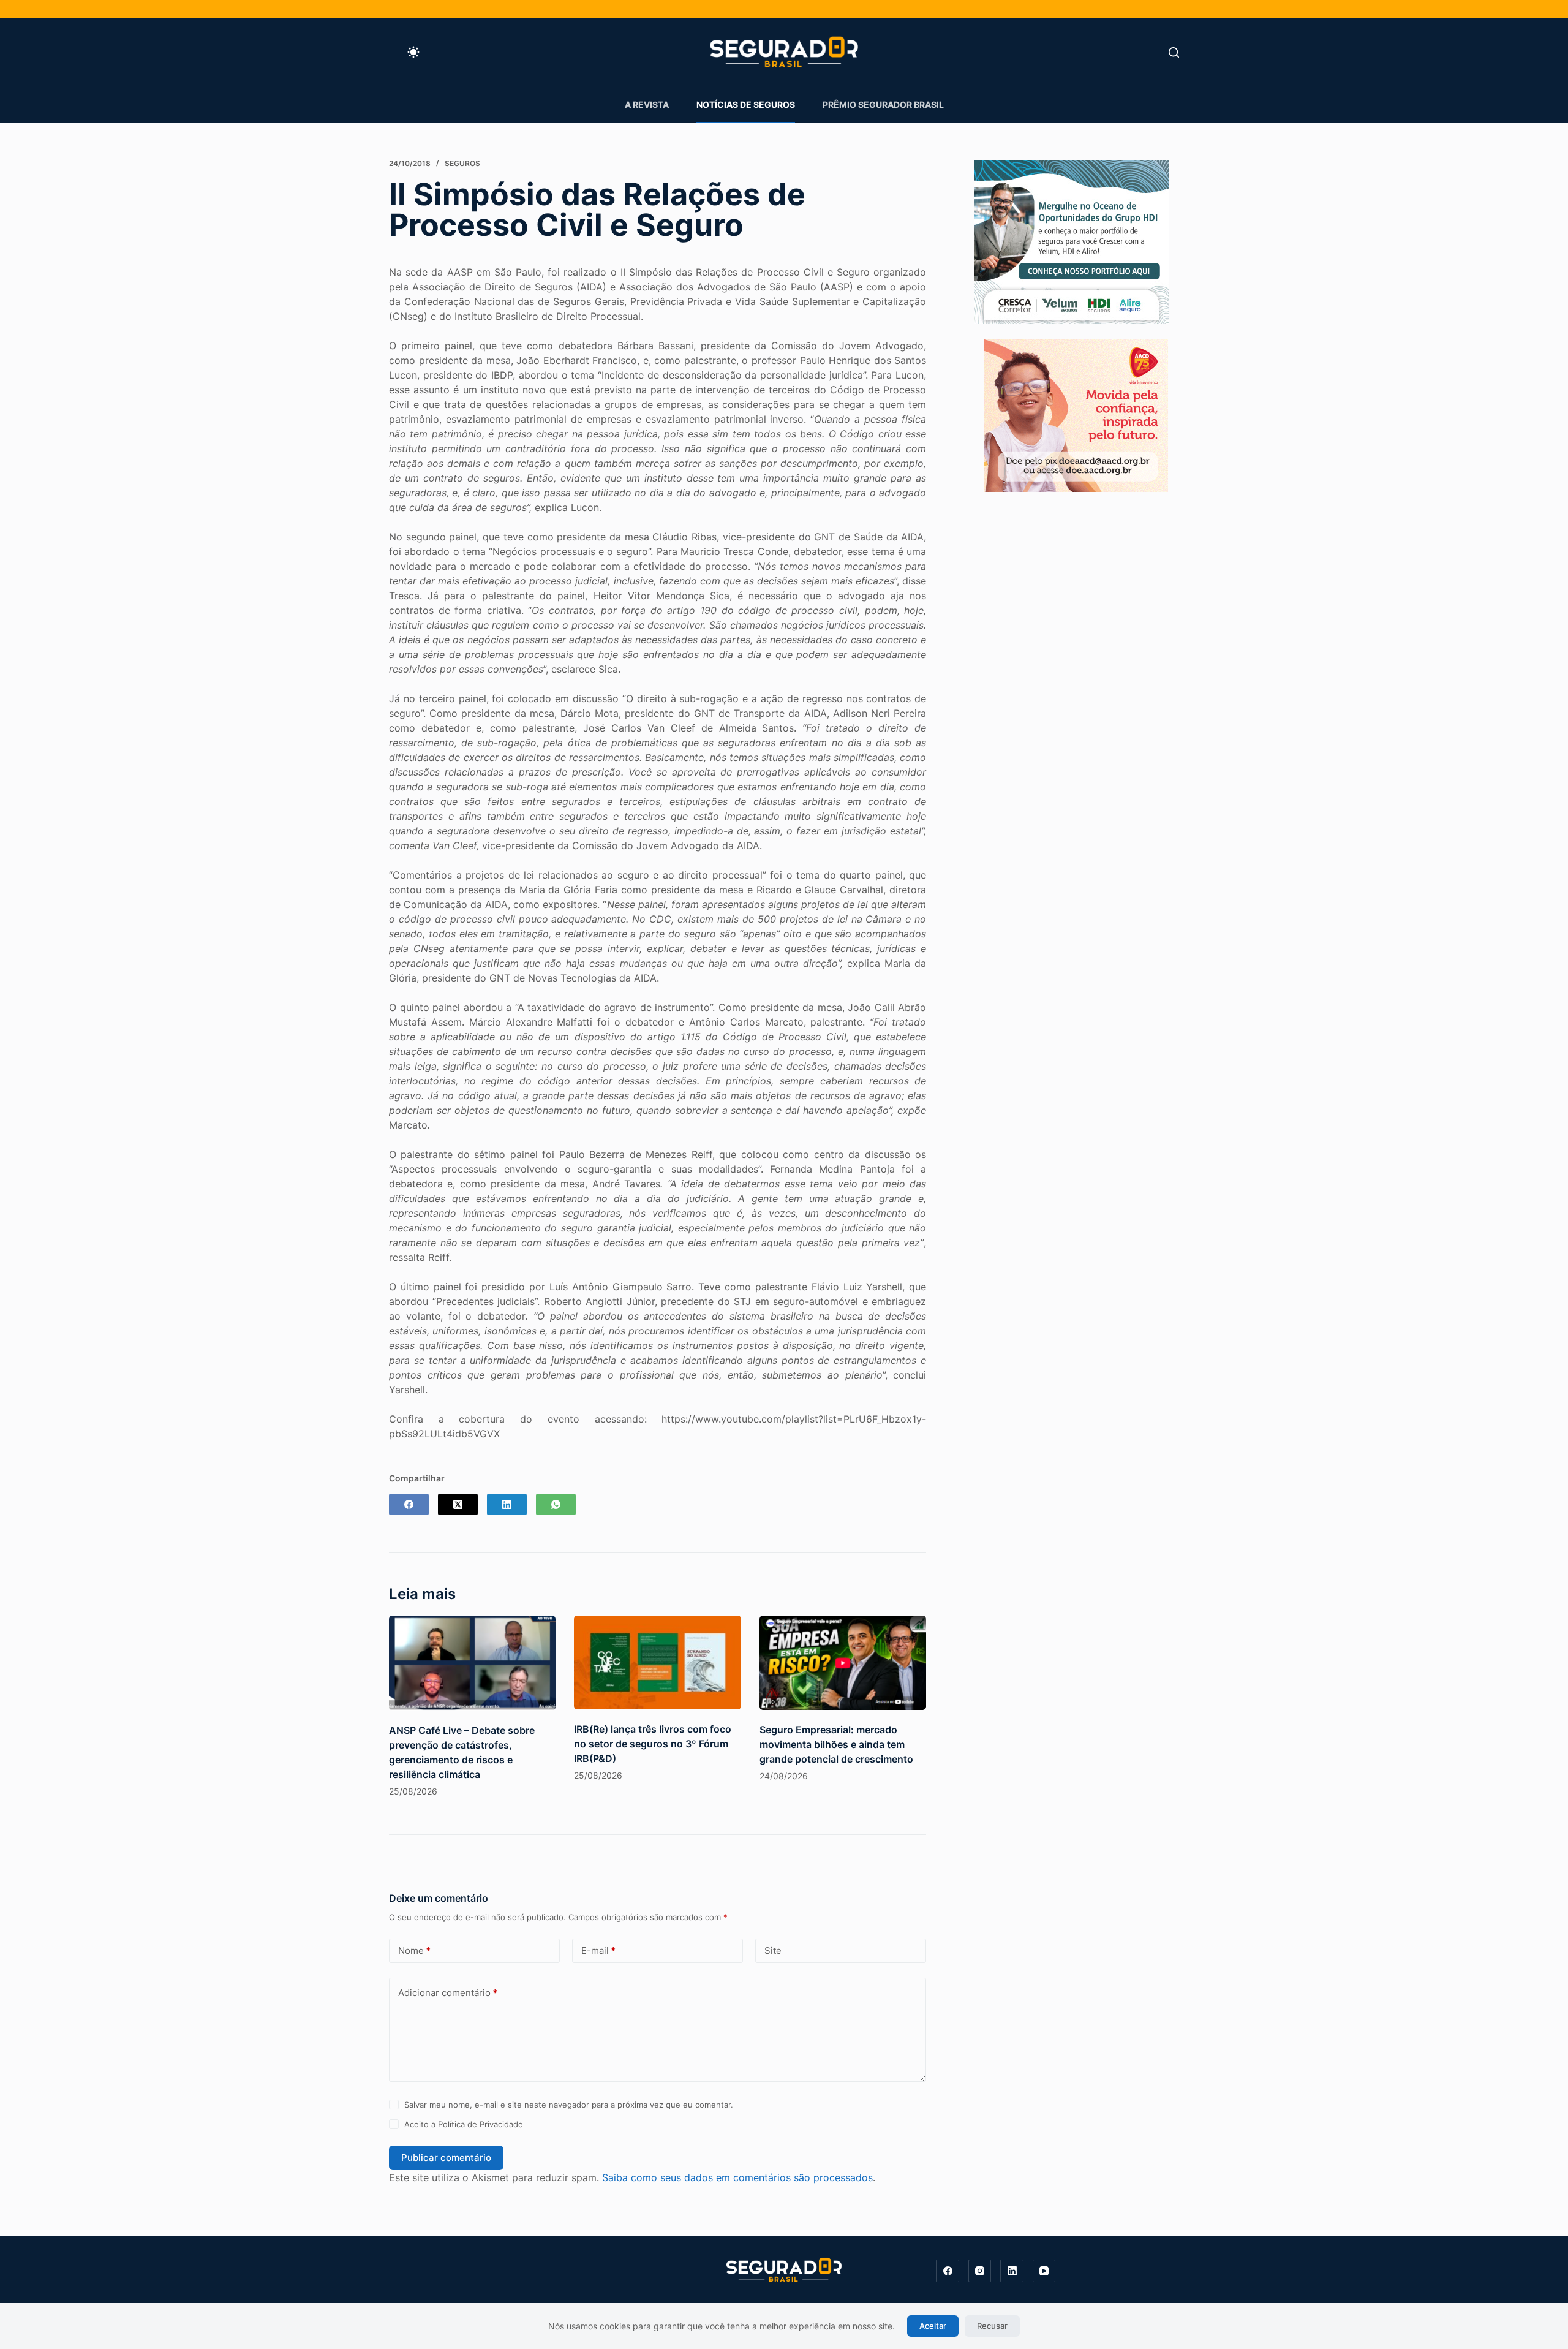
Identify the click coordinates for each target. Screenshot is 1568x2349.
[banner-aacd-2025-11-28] (1076, 414)
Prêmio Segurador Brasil (883, 104)
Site (773, 1950)
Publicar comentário (446, 2158)
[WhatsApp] (556, 1504)
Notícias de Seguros (746, 104)
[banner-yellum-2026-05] (1071, 241)
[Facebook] (409, 1504)
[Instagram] (980, 2271)
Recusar (992, 2326)
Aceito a (464, 2124)
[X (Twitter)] (458, 1504)
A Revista (647, 104)
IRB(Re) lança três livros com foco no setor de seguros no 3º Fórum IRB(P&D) (653, 1744)
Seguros (462, 163)
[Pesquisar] (1174, 52)
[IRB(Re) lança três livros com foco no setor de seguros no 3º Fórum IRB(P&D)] (657, 1662)
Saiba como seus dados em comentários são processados (737, 2177)
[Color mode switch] (413, 52)
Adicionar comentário (448, 1993)
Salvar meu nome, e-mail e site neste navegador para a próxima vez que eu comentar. (569, 2105)
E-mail (598, 1950)
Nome (414, 1950)
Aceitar (933, 2326)
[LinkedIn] (507, 1504)
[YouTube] (1044, 2271)
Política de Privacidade (481, 2124)
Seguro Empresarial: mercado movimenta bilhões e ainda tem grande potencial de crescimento (836, 1744)
